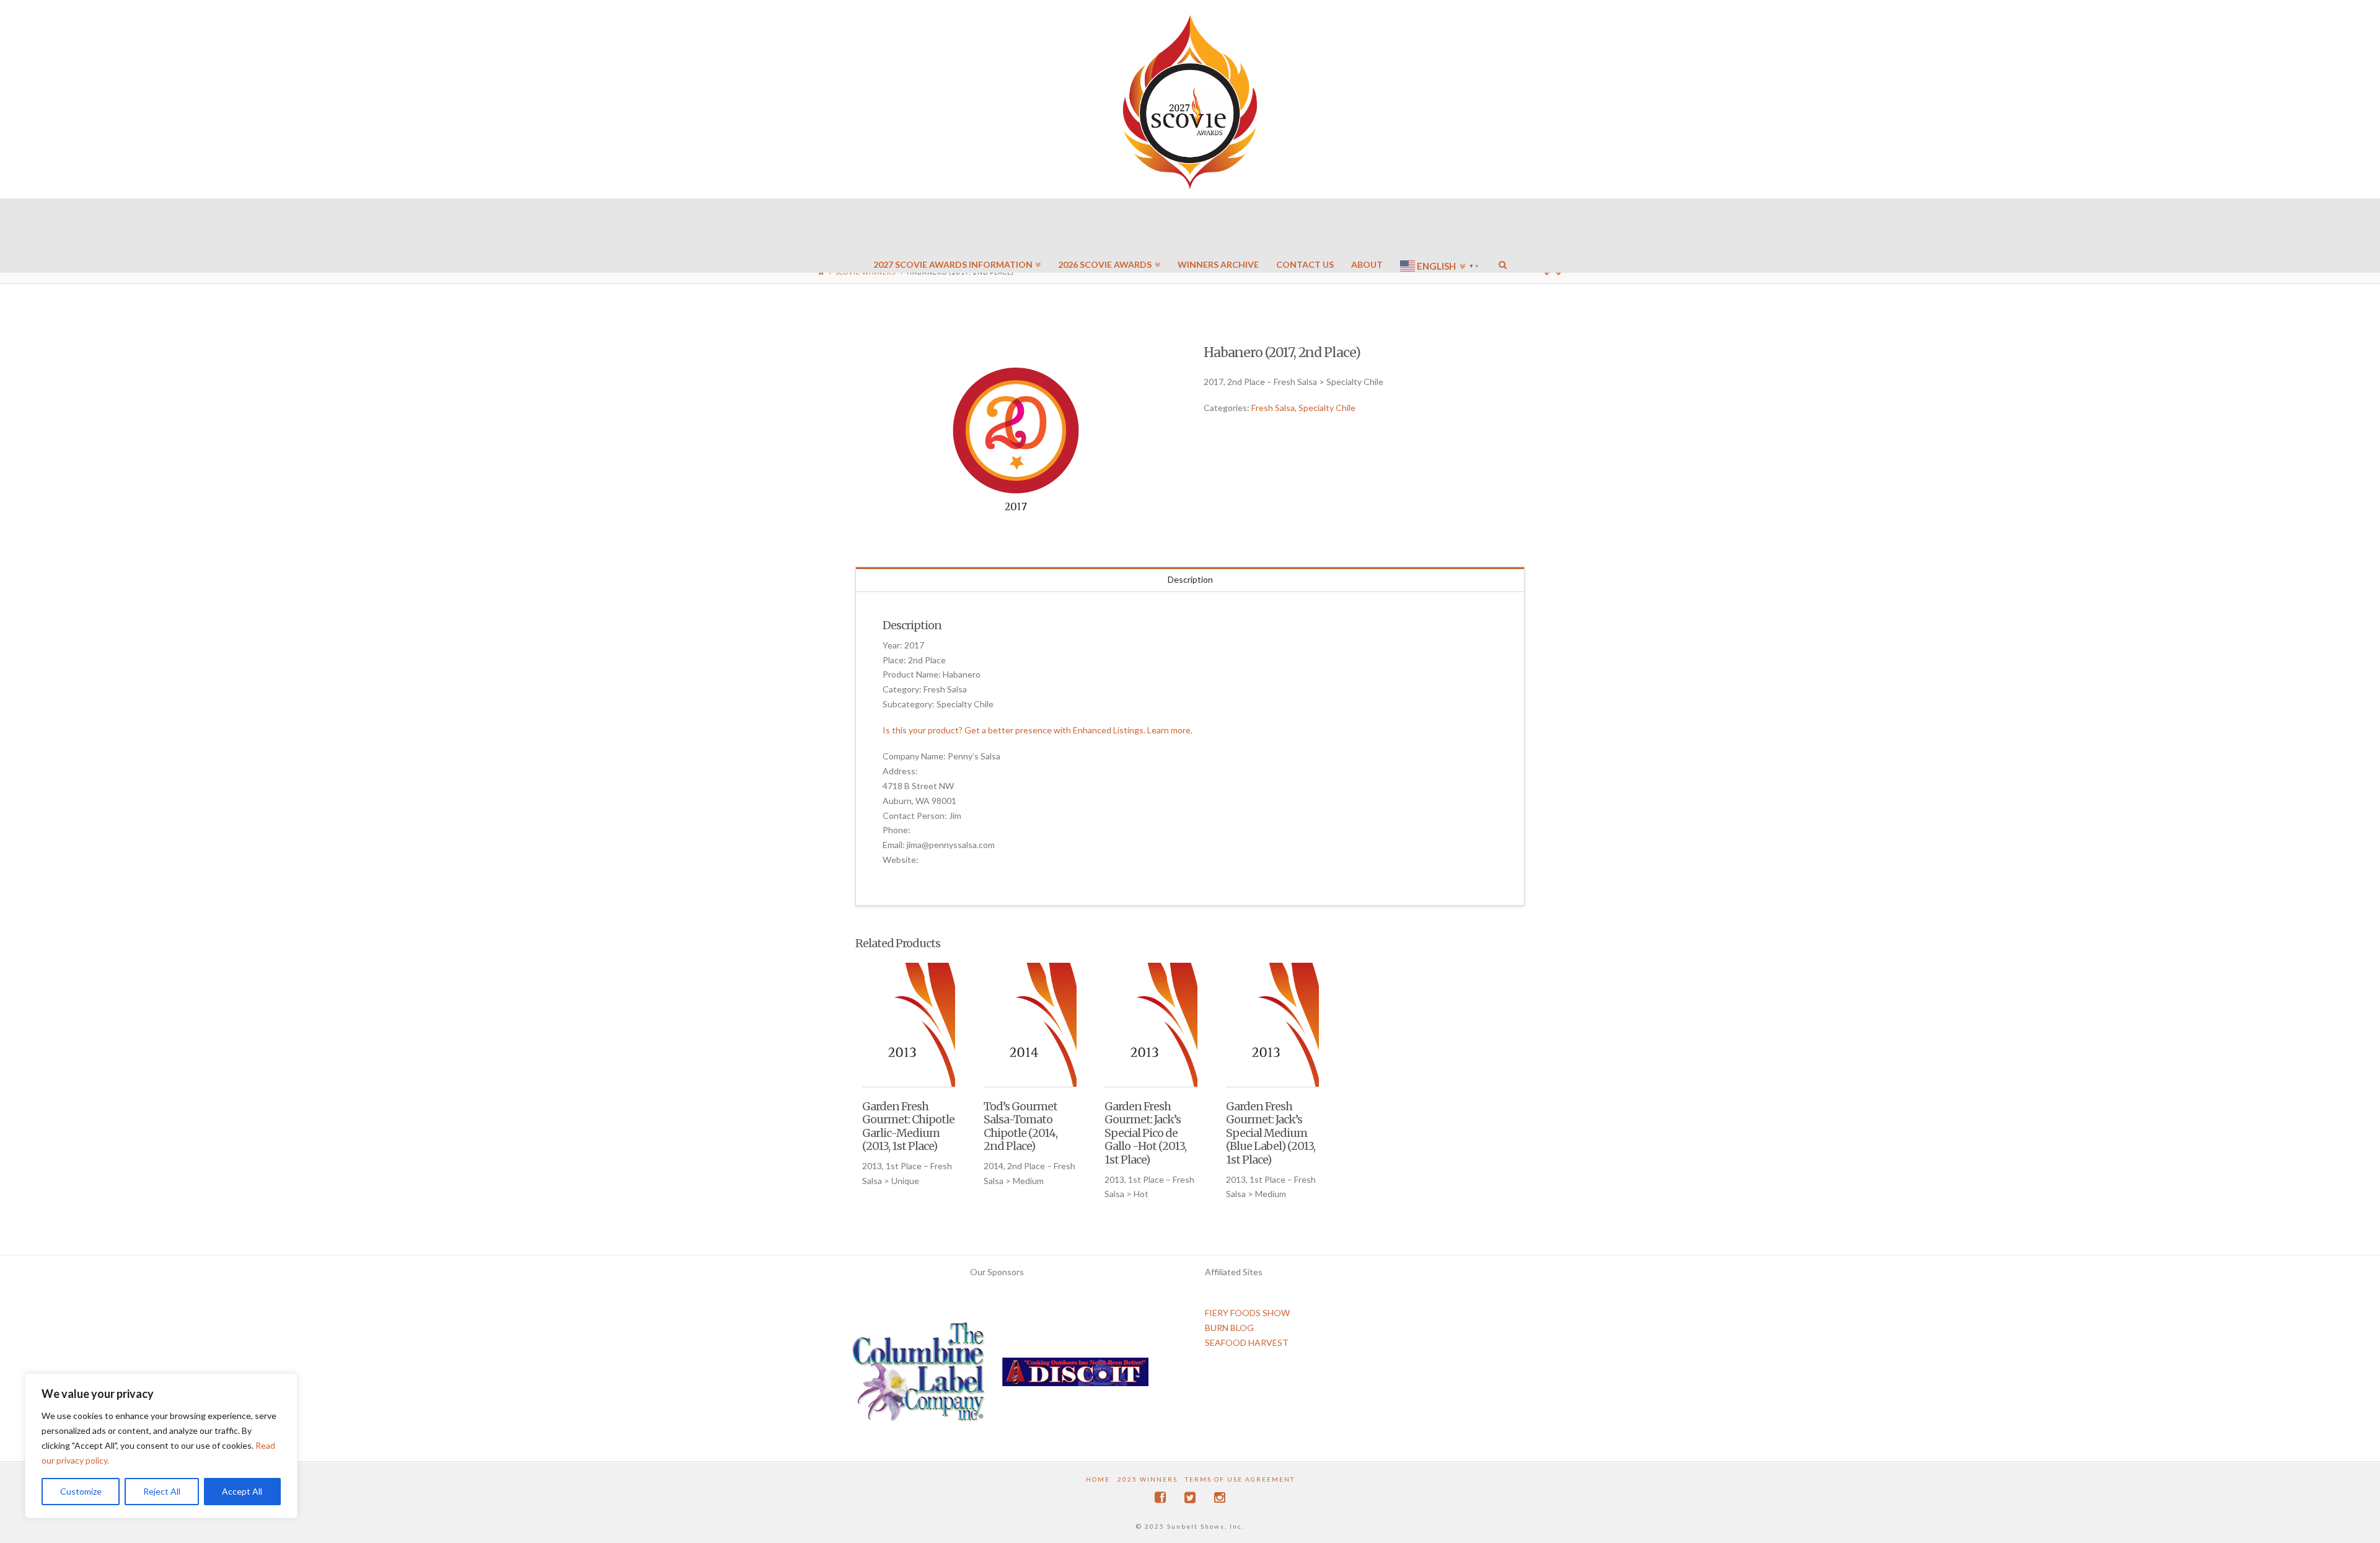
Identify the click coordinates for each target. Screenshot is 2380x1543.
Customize (81, 1491)
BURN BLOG (1229, 1328)
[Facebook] (1160, 1497)
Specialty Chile (1327, 408)
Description (1190, 579)
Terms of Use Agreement (1240, 1479)
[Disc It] (1075, 1377)
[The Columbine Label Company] (919, 1377)
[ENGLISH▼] (1441, 229)
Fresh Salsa (1273, 408)
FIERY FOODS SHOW (1247, 1313)
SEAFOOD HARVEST (1247, 1342)
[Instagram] (1220, 1497)
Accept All (242, 1491)
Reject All (162, 1491)
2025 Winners (1148, 1479)
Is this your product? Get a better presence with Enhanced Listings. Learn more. (1038, 730)
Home (1098, 1479)
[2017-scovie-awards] (1016, 441)
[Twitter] (1190, 1497)
